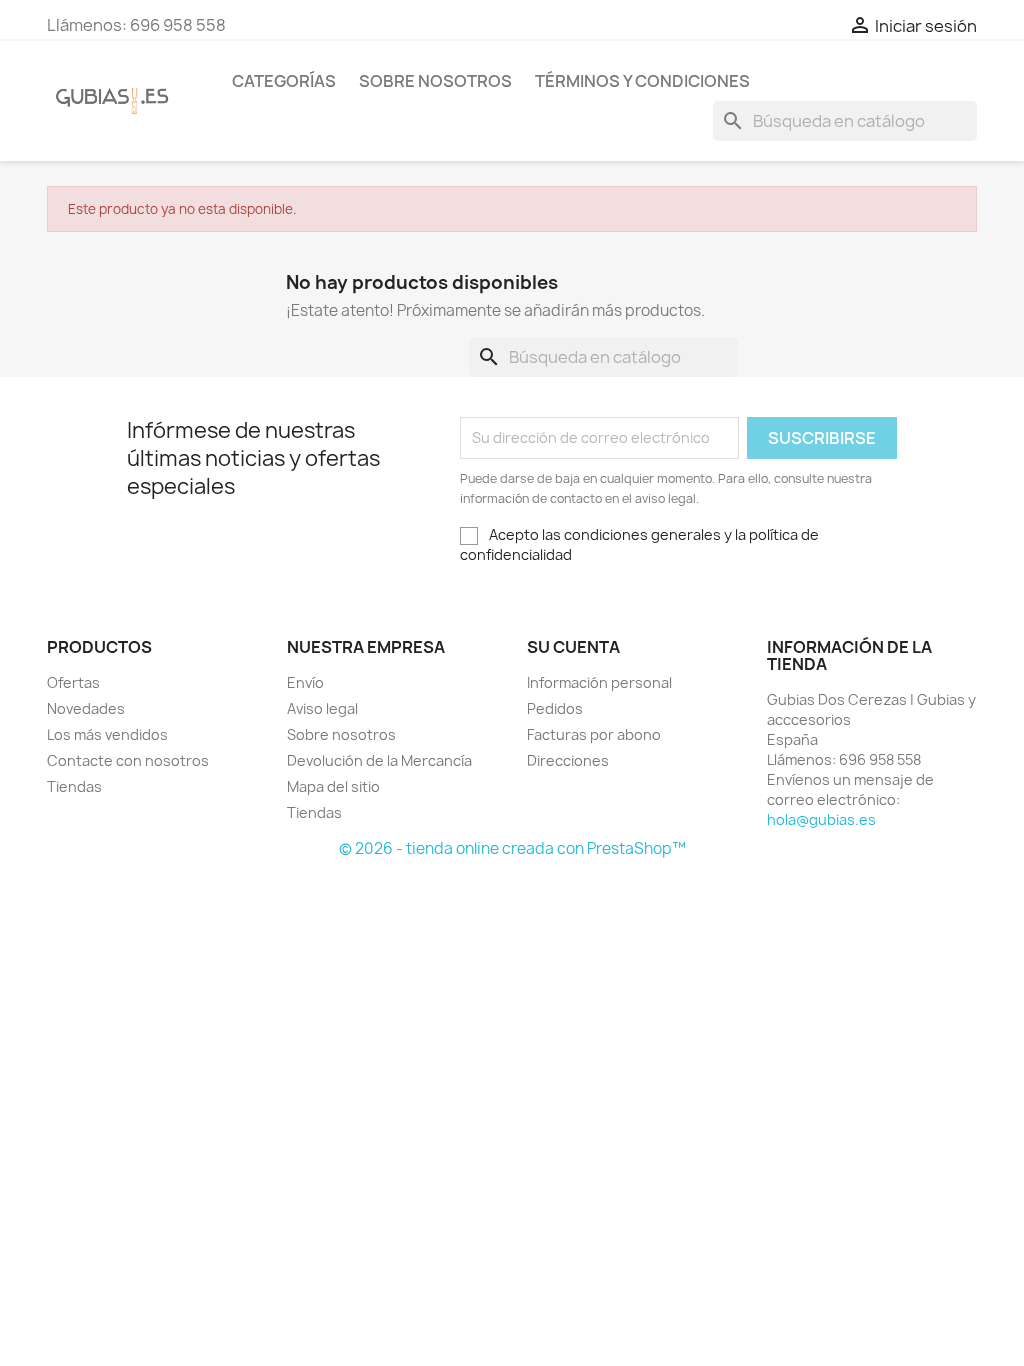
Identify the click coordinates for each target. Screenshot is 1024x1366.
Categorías (284, 81)
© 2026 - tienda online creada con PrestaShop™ (512, 848)
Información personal (599, 682)
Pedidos (555, 708)
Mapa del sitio (333, 786)
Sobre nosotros (435, 81)
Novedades (86, 708)
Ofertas (73, 682)
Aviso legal (322, 708)
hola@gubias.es (821, 819)
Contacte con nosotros (128, 760)
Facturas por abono (594, 734)
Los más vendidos (107, 734)
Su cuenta (573, 647)
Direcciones (568, 760)
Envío (305, 682)
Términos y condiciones (642, 81)
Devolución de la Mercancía (379, 760)
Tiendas (74, 786)
